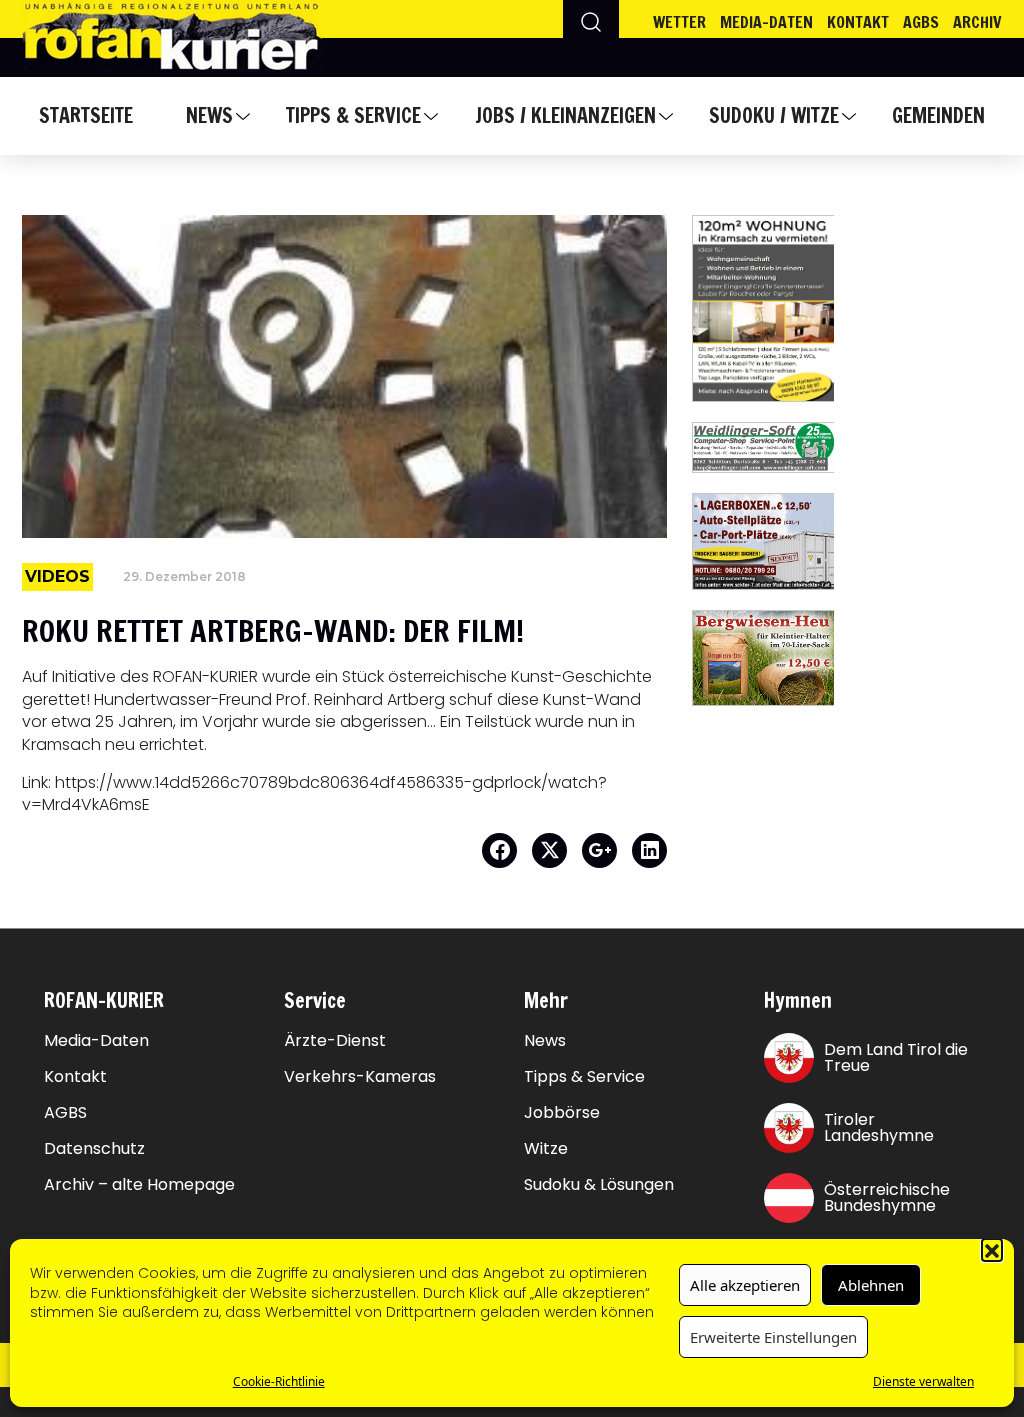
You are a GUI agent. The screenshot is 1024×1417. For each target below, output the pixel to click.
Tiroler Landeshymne (879, 1127)
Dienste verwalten (923, 1381)
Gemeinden (938, 115)
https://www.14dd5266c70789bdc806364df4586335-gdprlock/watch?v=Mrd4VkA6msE (314, 793)
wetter (679, 22)
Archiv (977, 22)
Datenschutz (94, 1149)
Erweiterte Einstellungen (773, 1337)
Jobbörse (562, 1113)
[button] (992, 1249)
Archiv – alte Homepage (139, 1185)
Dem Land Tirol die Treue (896, 1057)
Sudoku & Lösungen (599, 1185)
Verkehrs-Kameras (360, 1077)
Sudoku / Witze (774, 115)
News (209, 115)
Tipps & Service (353, 115)
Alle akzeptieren (745, 1285)
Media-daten (766, 22)
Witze (546, 1149)
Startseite (86, 115)
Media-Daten (96, 1041)
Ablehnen (871, 1285)
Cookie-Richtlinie (279, 1381)
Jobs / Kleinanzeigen (565, 115)
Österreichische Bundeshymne (887, 1197)
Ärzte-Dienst (335, 1041)
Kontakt (858, 22)
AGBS (921, 22)
